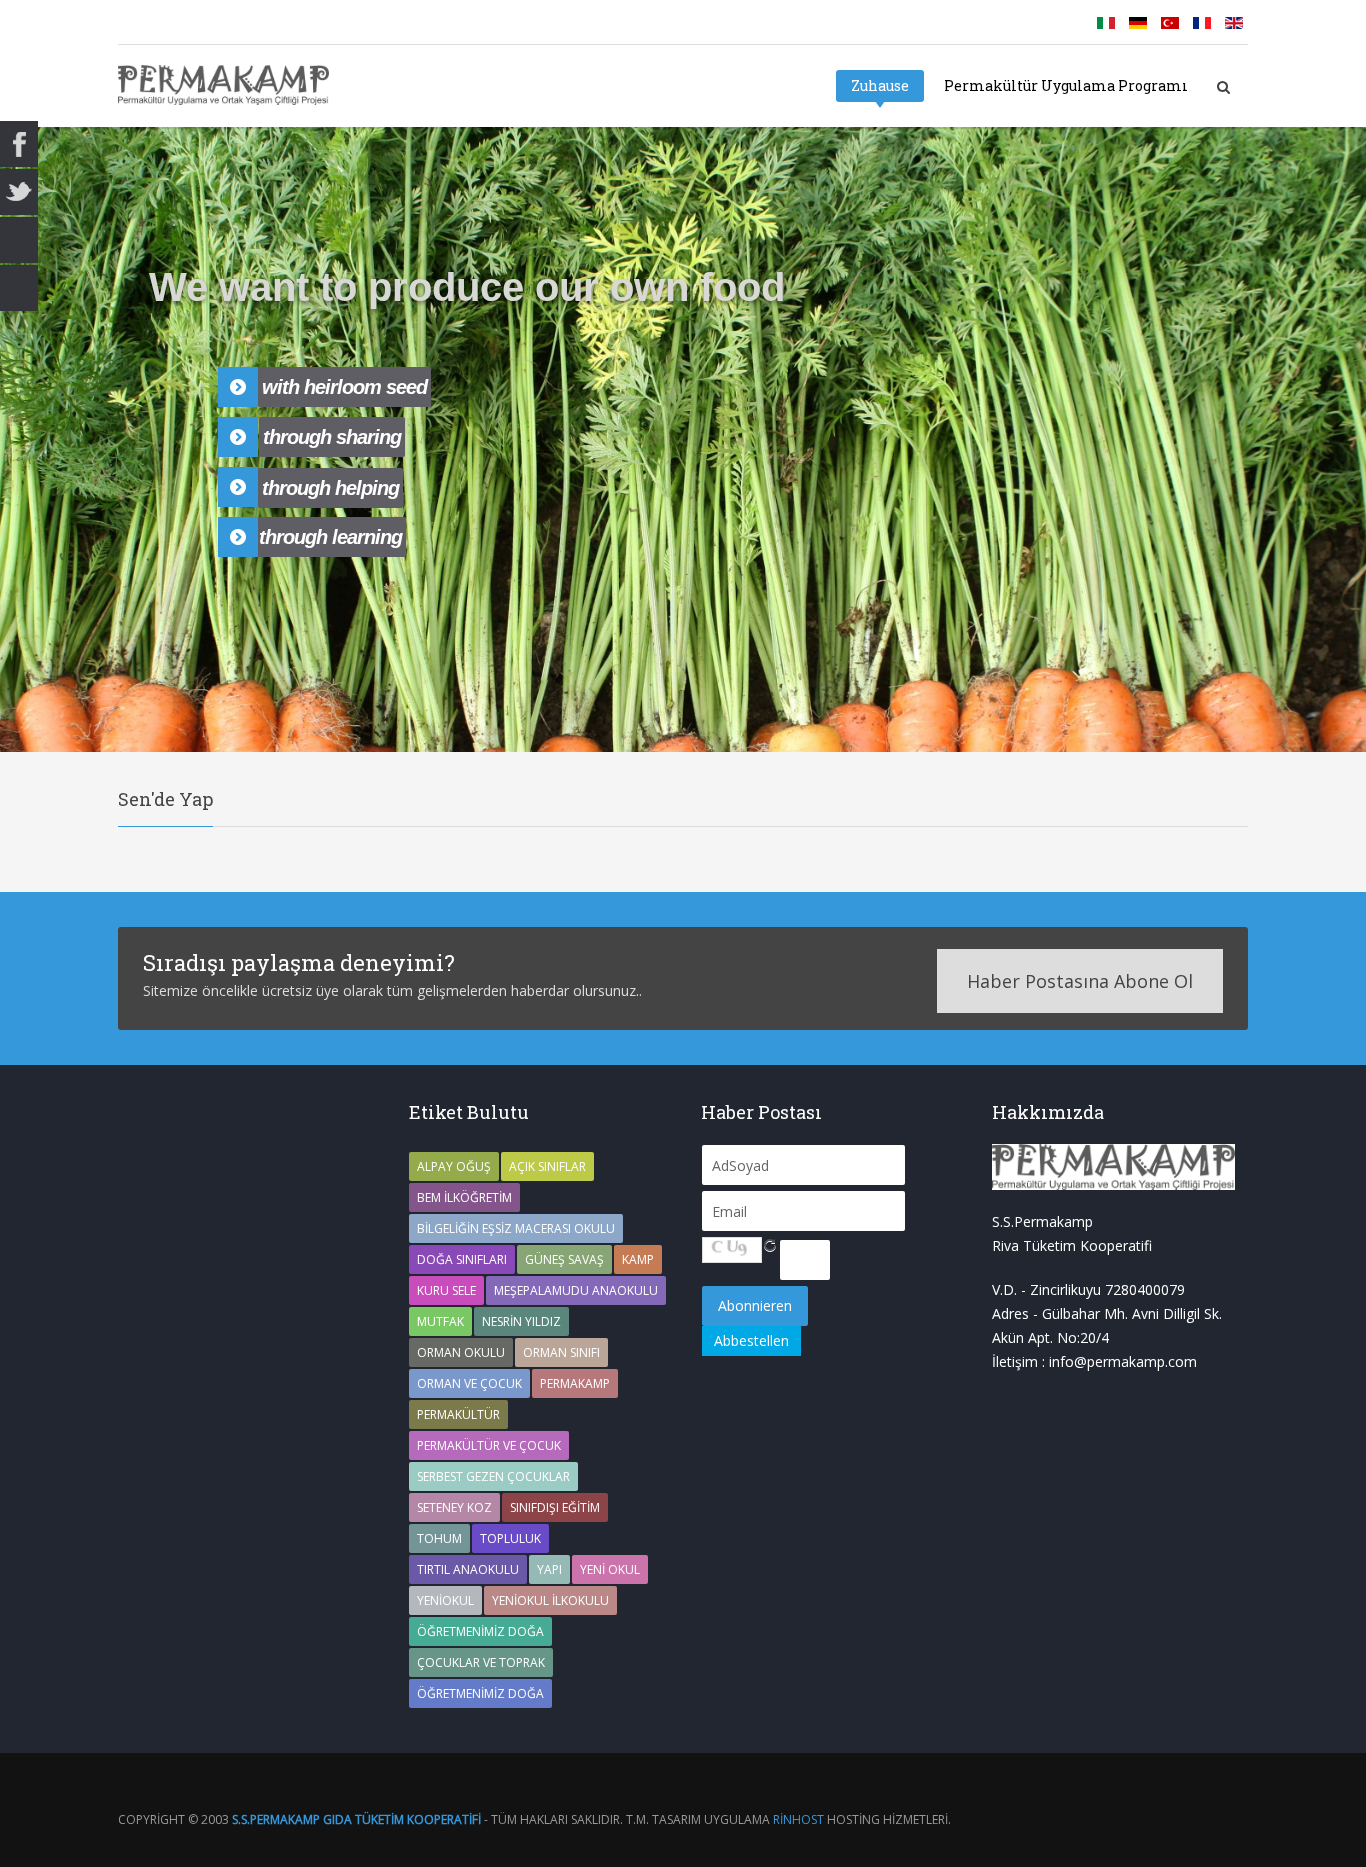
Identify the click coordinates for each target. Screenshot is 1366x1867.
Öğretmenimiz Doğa (480, 1631)
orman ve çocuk (469, 1383)
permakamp (575, 1383)
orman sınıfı (561, 1352)
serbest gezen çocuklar (493, 1476)
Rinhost (798, 1819)
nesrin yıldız (521, 1321)
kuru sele (446, 1290)
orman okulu (461, 1352)
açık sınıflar (547, 1166)
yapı (549, 1569)
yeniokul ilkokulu (550, 1600)
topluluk (510, 1538)
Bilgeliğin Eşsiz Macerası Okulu (516, 1228)
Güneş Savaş (564, 1259)
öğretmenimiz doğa (480, 1693)
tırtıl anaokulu (468, 1569)
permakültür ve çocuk (489, 1445)
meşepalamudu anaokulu (576, 1290)
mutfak (440, 1321)
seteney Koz (454, 1507)
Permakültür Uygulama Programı (1066, 85)
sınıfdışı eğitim (555, 1507)
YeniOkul (445, 1600)
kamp (638, 1259)
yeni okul (610, 1569)
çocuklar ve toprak (481, 1662)
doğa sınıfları (462, 1259)
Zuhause (880, 85)
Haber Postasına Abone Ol (1080, 981)
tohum (439, 1538)
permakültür (458, 1414)
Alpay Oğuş (454, 1166)
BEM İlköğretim (464, 1197)
